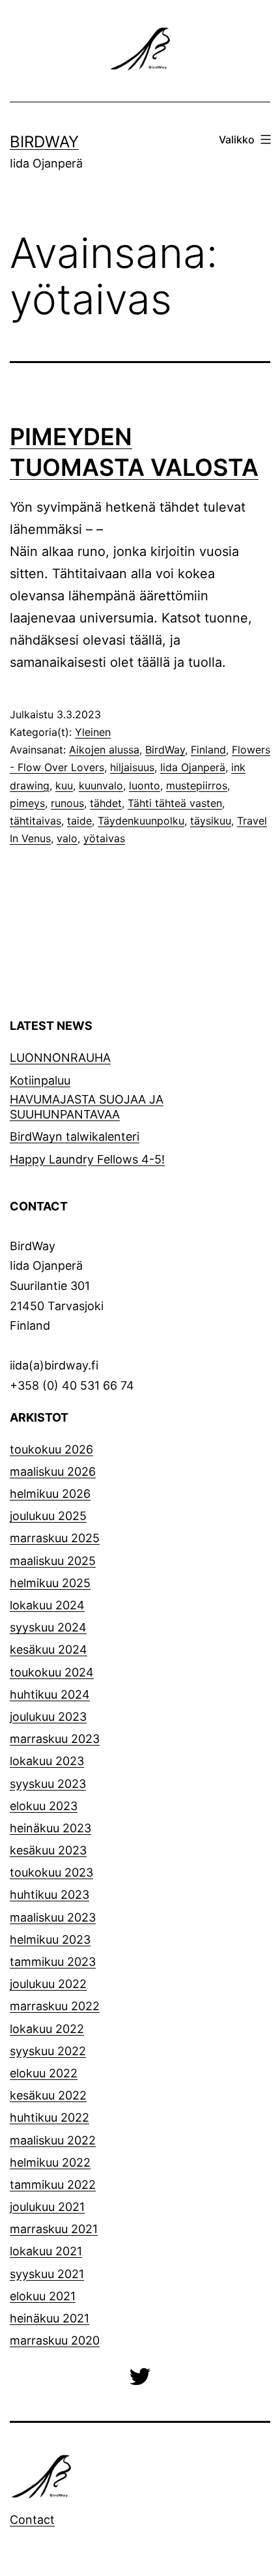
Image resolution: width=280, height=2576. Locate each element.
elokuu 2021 (43, 2296)
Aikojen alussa (104, 750)
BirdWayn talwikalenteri (75, 1136)
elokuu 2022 (44, 2073)
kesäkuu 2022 (48, 2095)
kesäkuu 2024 (49, 1649)
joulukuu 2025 (48, 1516)
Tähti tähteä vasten (175, 803)
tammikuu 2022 (53, 2185)
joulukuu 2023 (48, 1717)
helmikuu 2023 (50, 1939)
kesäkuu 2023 (48, 1850)
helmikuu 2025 (50, 1583)
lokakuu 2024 (47, 1605)
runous (67, 803)
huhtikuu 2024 (50, 1694)
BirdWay (44, 142)
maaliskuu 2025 (53, 1561)
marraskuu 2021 (54, 2229)
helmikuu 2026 (50, 1494)
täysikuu (211, 821)
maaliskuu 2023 (53, 1917)
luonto (145, 785)
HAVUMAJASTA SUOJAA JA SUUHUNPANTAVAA (87, 1107)
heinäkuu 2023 (50, 1828)
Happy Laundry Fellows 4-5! (87, 1159)
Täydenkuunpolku (141, 821)
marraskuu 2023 (55, 1739)
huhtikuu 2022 (49, 2117)
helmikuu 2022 (50, 2162)
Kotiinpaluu (40, 1080)
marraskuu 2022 (55, 2006)
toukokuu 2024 (52, 1672)
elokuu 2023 (44, 1806)
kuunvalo (101, 785)
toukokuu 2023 (51, 1872)
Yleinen (93, 732)
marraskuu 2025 (55, 1538)
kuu (64, 785)
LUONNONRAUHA (60, 1058)
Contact (32, 2520)
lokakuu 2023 (47, 1761)
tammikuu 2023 (53, 1962)
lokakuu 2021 (46, 2251)
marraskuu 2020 (55, 2340)
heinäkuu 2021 (49, 2318)
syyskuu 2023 (48, 1784)
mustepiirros (197, 785)
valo (67, 838)
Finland (208, 750)
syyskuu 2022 (48, 2051)
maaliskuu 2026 (53, 1471)
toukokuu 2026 (51, 1449)
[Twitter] (140, 2376)
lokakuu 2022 (47, 2029)
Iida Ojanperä (193, 767)
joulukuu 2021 (47, 2207)
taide (79, 821)
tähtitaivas (35, 821)
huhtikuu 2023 (49, 1895)
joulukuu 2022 (48, 1984)
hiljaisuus (132, 767)
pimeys (27, 803)
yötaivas (104, 838)
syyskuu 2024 (48, 1627)
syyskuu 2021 (47, 2274)
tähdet (106, 803)
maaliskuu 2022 (53, 2140)
